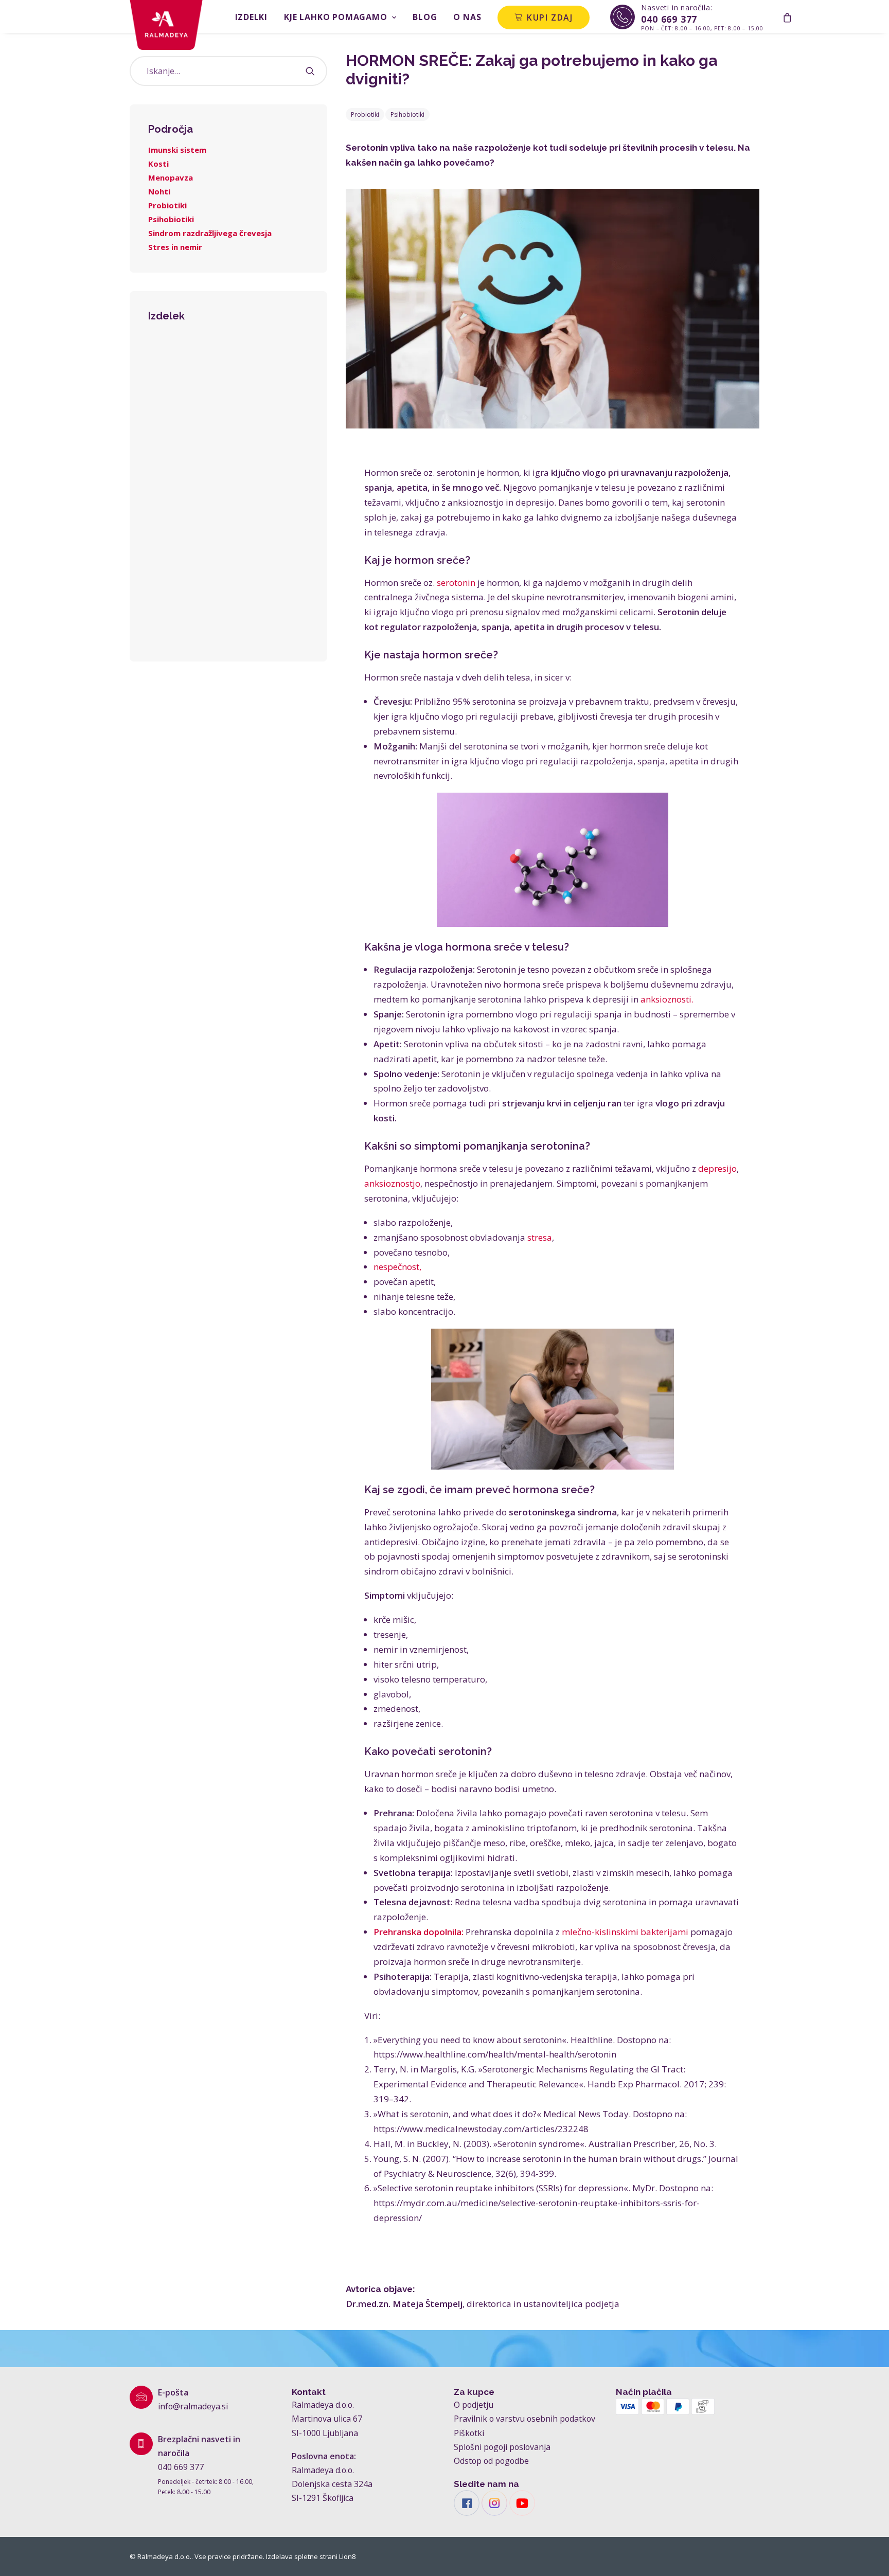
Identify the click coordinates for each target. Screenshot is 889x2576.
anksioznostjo (392, 1183)
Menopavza (171, 177)
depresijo (717, 1168)
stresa (540, 1237)
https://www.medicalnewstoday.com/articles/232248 (481, 2129)
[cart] (787, 16)
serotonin (456, 583)
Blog (425, 17)
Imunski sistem (177, 150)
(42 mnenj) (229, 553)
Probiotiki (167, 205)
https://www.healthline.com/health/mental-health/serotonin (495, 2054)
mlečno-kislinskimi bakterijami (625, 1932)
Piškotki (469, 2433)
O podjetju (474, 2405)
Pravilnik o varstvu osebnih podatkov (524, 2419)
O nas (467, 17)
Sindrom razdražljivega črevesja (210, 233)
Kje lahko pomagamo (335, 17)
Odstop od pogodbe (491, 2461)
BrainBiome (229, 510)
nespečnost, (397, 1267)
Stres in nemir (175, 247)
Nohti (159, 191)
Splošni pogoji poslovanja (502, 2447)
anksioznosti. (667, 999)
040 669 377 (181, 2467)
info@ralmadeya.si (193, 2406)
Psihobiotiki (171, 219)
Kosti (158, 164)
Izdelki (252, 17)
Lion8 (347, 2556)
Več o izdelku (228, 624)
